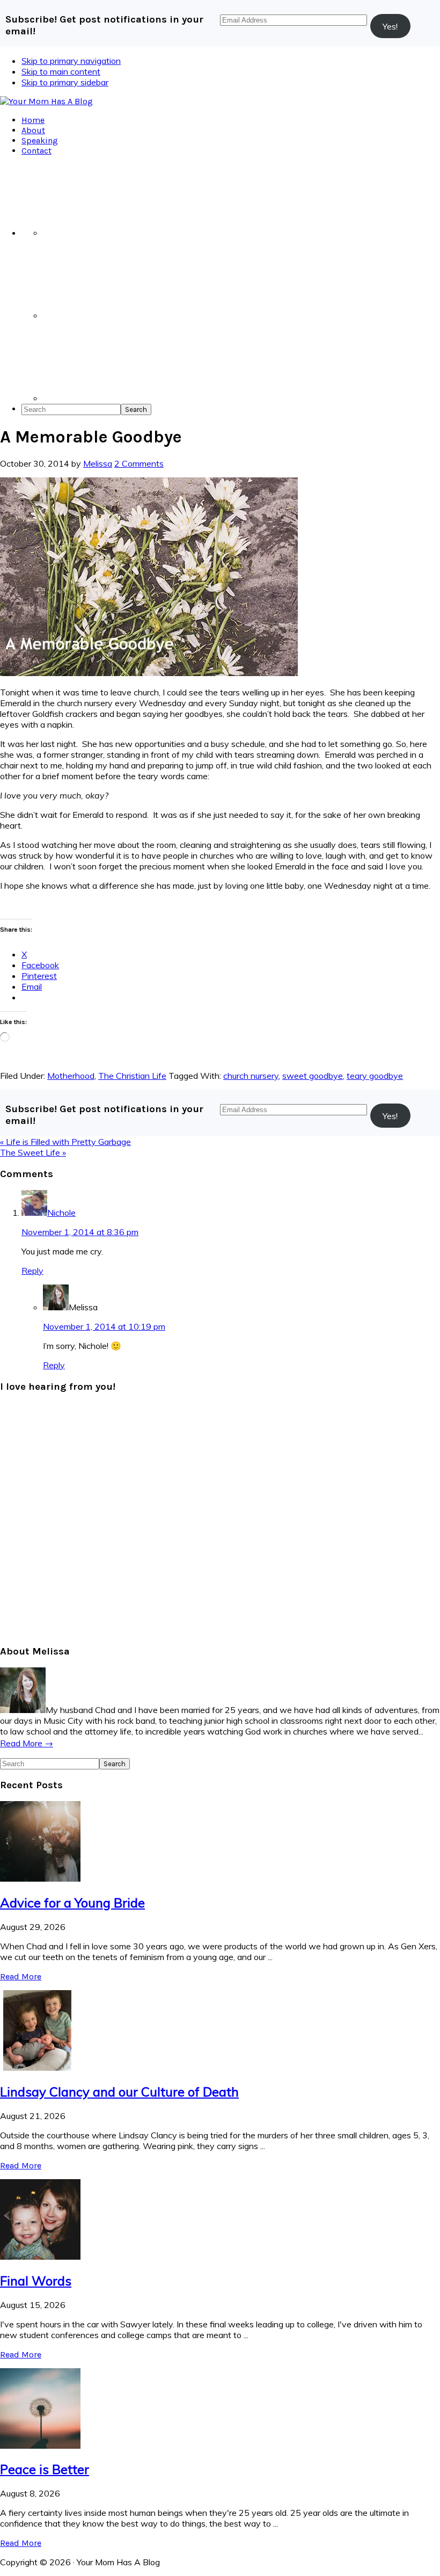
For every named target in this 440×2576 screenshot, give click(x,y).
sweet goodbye (313, 1076)
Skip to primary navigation (71, 61)
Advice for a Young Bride (72, 1903)
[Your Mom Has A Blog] (46, 101)
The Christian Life (132, 1076)
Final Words (36, 2281)
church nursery (251, 1076)
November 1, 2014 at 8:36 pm (80, 1232)
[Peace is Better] (40, 2446)
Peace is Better (45, 2469)
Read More (21, 1976)
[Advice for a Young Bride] (40, 1878)
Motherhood (71, 1076)
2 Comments (139, 463)
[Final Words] (40, 2256)
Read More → (27, 1743)
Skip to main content (61, 71)
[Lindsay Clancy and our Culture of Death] (40, 2067)
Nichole (61, 1213)
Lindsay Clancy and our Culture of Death (119, 2092)
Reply (32, 1271)
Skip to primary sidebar (65, 82)
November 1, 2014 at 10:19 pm (104, 1326)
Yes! (390, 26)
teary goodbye (375, 1076)
